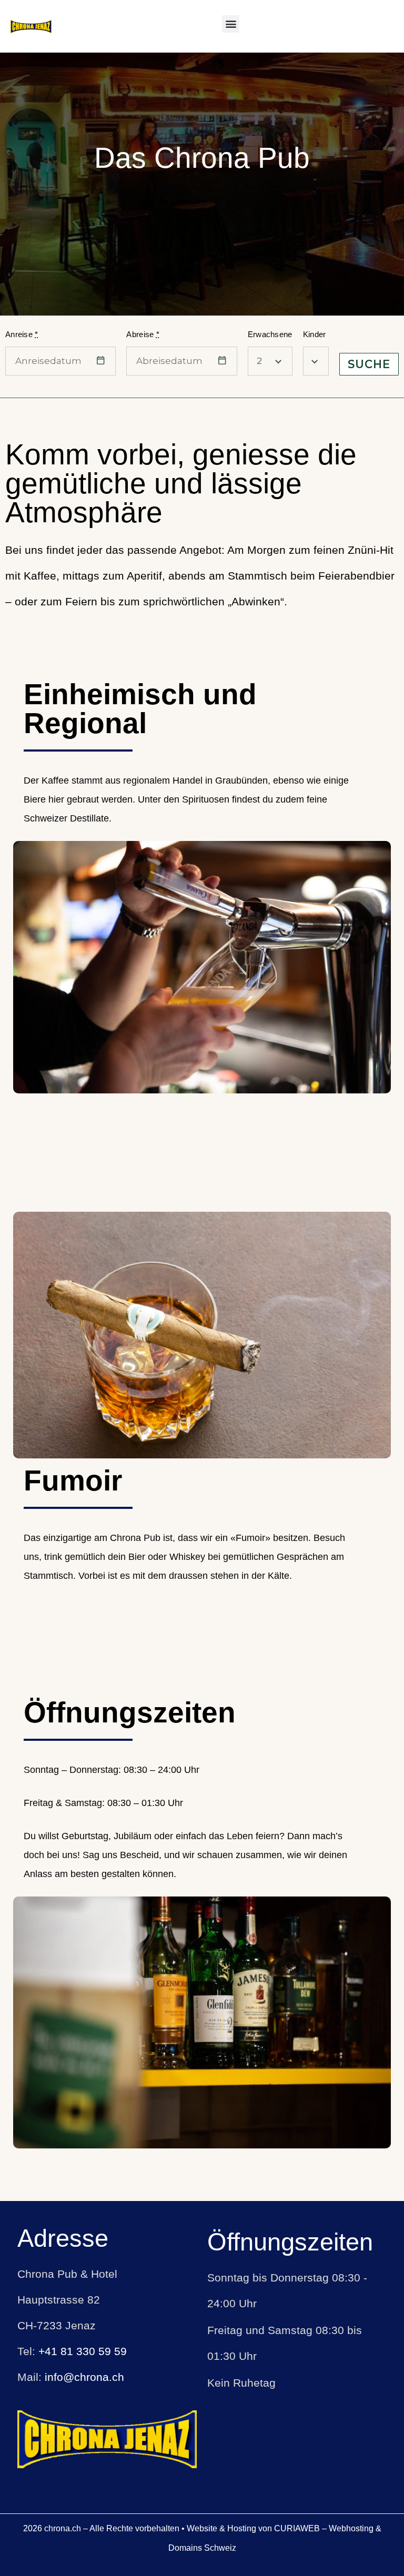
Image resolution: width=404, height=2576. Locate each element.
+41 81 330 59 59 (83, 2351)
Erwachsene (270, 334)
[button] (231, 24)
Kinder (315, 334)
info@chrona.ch (84, 2377)
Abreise (143, 334)
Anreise (22, 334)
